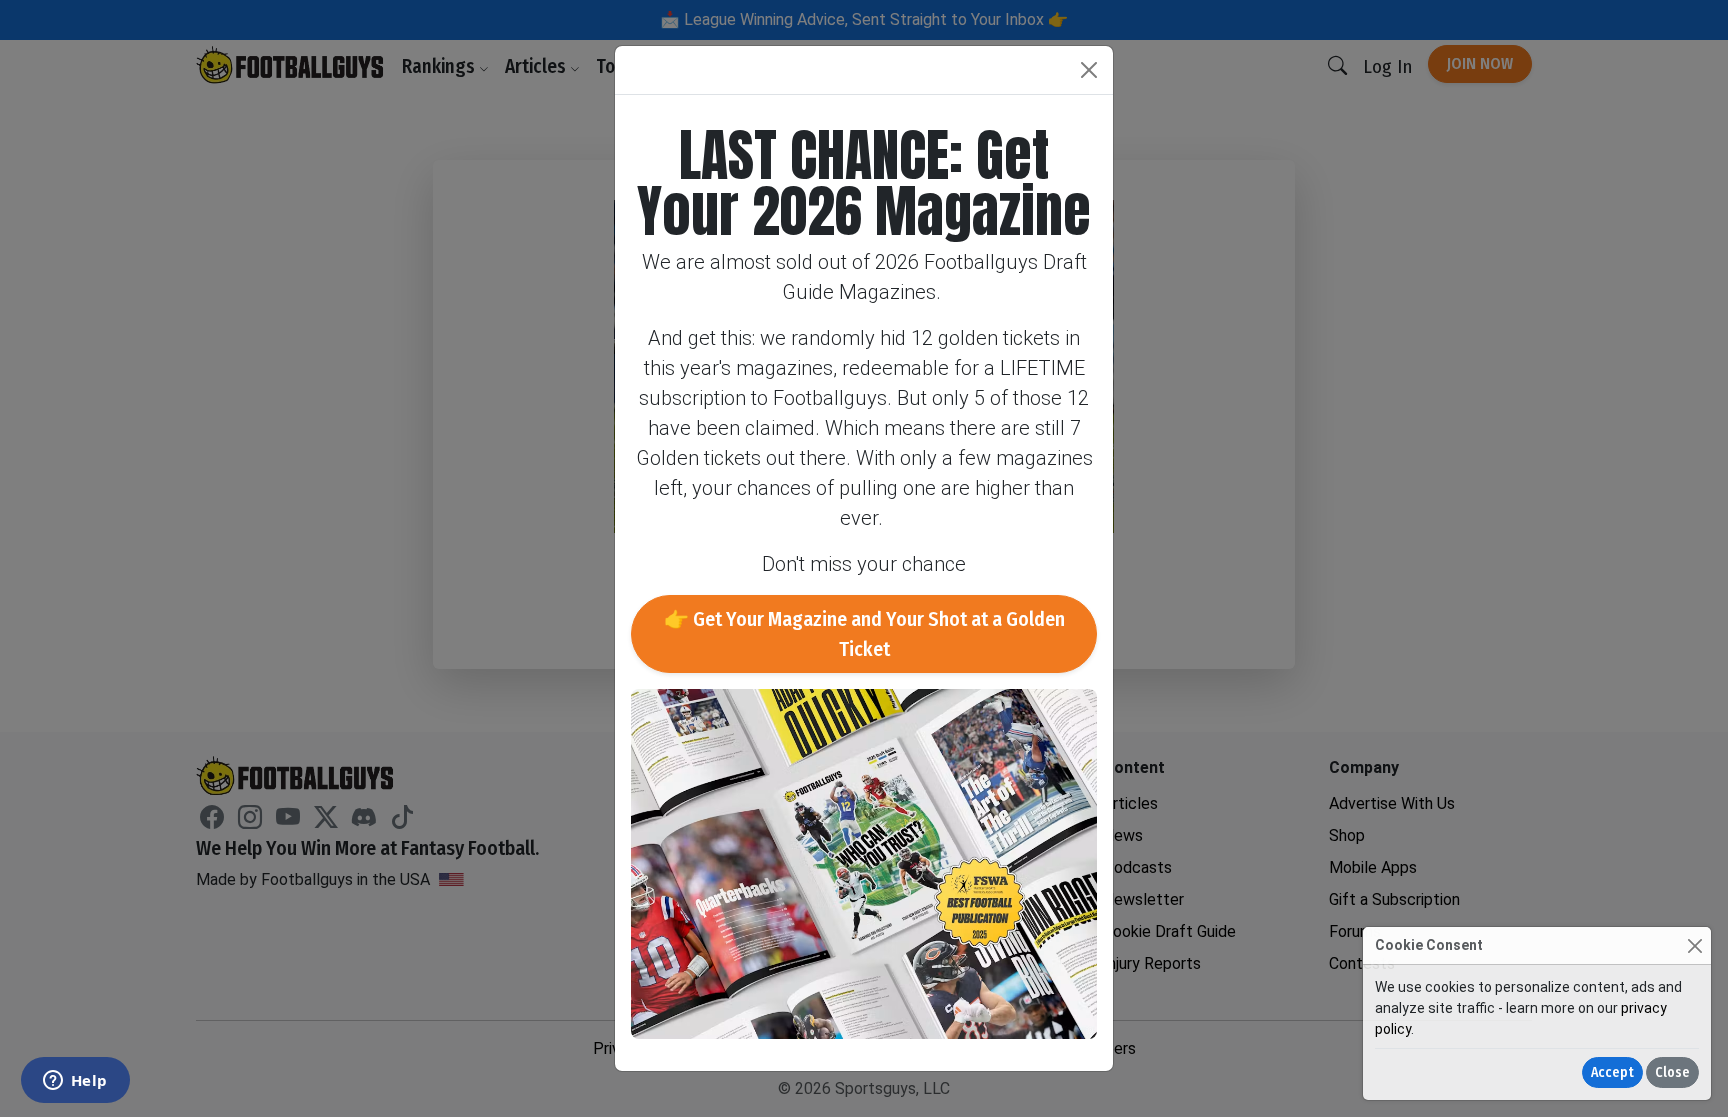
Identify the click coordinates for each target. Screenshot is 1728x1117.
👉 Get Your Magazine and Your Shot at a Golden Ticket (864, 634)
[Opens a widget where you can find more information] (75, 1082)
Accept (1612, 1072)
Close (1672, 1072)
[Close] (1694, 945)
